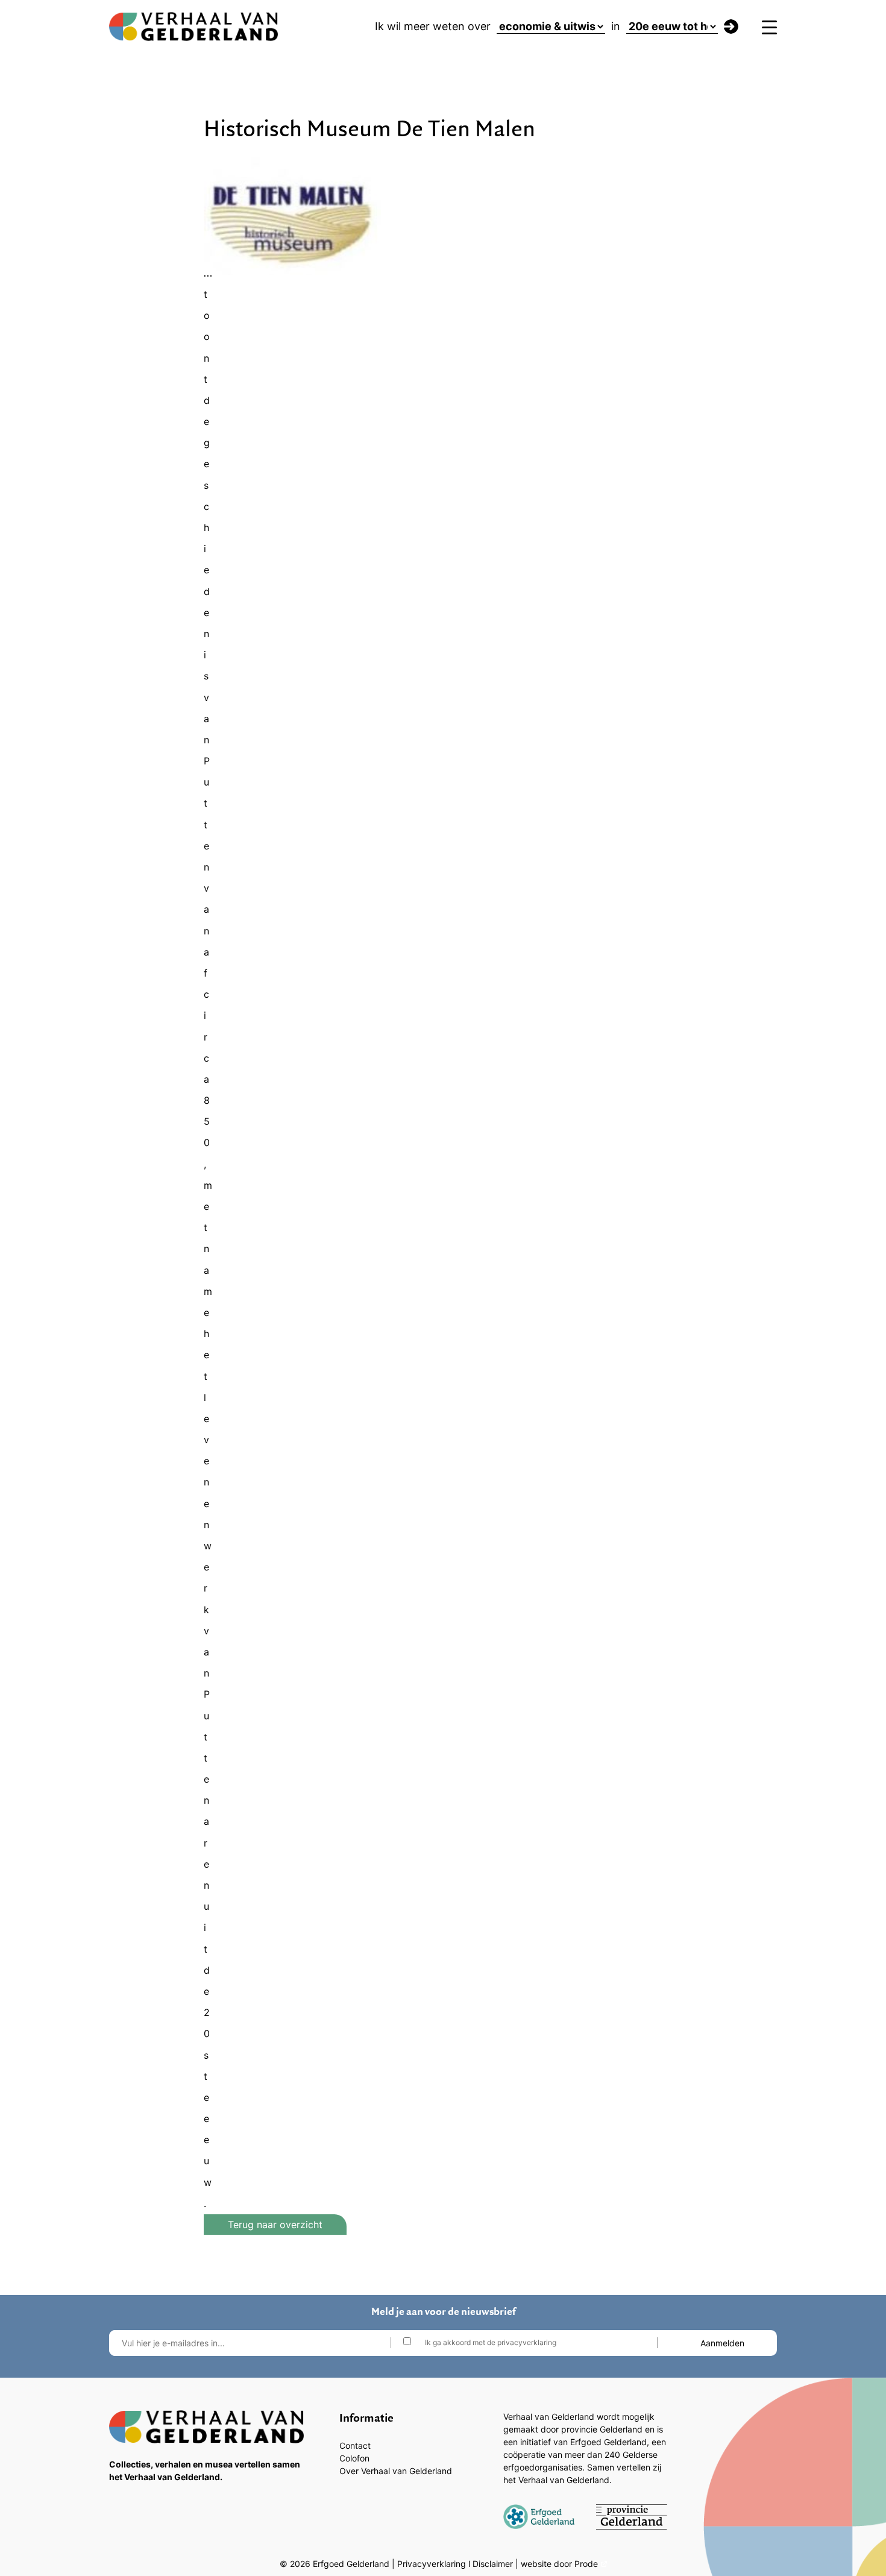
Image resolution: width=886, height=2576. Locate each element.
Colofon (354, 2458)
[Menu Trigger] (769, 27)
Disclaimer (493, 2564)
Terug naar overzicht (275, 2225)
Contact (355, 2445)
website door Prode (559, 2564)
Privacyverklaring (432, 2564)
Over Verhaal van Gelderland (396, 2471)
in (616, 26)
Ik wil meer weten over (433, 26)
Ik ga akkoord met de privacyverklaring (491, 2342)
